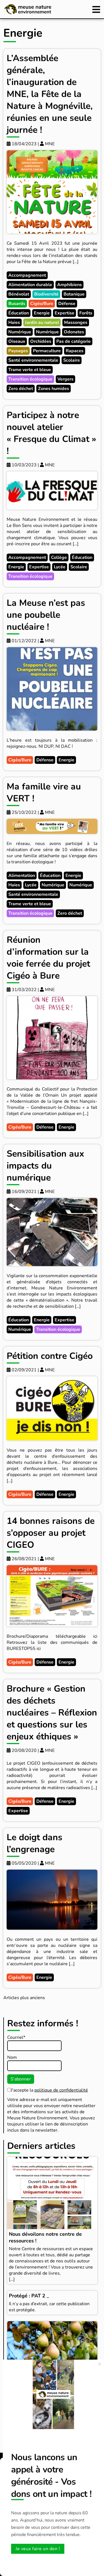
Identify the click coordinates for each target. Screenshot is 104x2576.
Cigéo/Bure (42, 304)
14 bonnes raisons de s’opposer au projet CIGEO (51, 1533)
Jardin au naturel (42, 322)
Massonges (76, 322)
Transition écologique (30, 379)
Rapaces (75, 351)
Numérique (20, 332)
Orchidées (41, 341)
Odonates (74, 332)
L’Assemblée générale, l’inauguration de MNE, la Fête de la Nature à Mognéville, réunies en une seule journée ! (50, 94)
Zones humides (54, 389)
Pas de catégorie (73, 341)
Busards (17, 304)
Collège (59, 557)
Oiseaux (17, 341)
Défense (67, 304)
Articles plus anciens (24, 1998)
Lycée (60, 567)
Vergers (65, 379)
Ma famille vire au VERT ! (44, 792)
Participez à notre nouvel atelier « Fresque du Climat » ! (51, 433)
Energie (42, 313)
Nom (12, 2057)
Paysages (18, 351)
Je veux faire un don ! (38, 2549)
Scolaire (72, 360)
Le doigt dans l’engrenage (35, 1843)
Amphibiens (69, 285)
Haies (14, 322)
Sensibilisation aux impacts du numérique (45, 1166)
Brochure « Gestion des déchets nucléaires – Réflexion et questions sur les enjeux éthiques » (52, 1713)
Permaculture (47, 351)
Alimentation (22, 876)
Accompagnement (27, 275)
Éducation (19, 313)
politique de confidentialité (61, 2090)
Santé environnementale (33, 360)
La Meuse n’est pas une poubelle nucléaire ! (46, 615)
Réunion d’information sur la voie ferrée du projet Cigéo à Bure (48, 958)
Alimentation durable (30, 285)
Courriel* (16, 2037)
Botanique (74, 294)
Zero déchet (21, 389)
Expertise (64, 313)
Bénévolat (19, 294)
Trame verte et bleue (30, 370)
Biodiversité (46, 294)
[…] (12, 2279)
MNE (49, 144)
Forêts (86, 313)
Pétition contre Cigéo (50, 1356)
